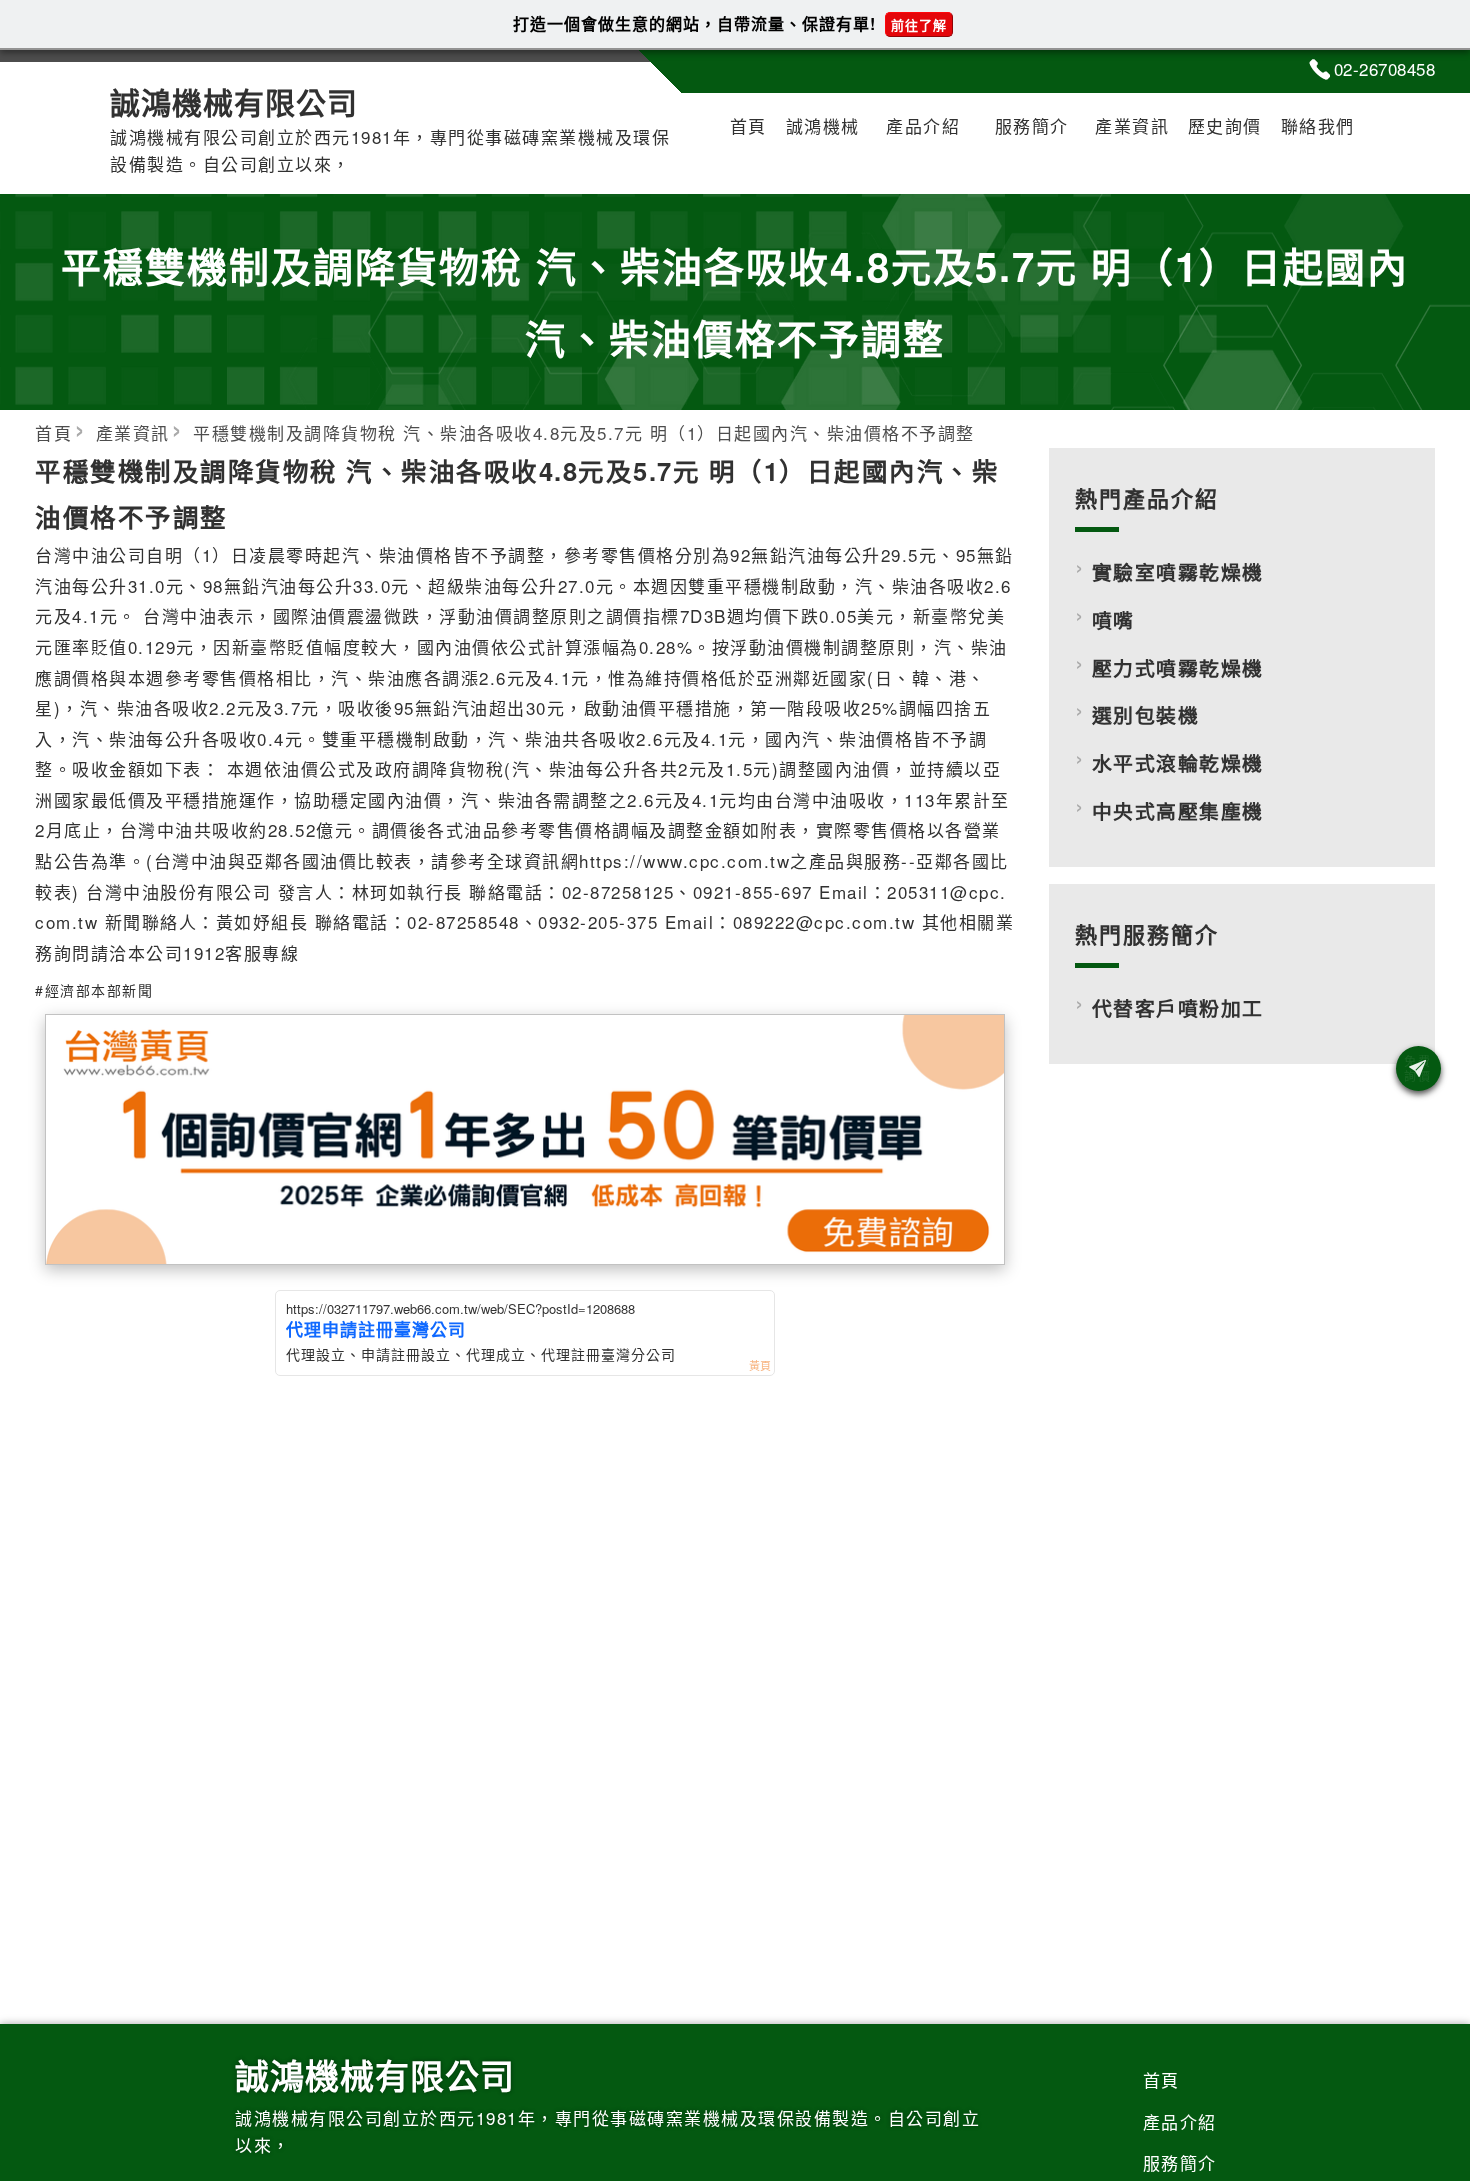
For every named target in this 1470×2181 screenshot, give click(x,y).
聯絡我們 (1318, 125)
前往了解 (919, 24)
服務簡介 (1032, 125)
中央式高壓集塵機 (1178, 811)
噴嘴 (1113, 620)
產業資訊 (1132, 125)
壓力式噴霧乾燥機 (1178, 668)
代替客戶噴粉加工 (1178, 1008)
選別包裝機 (1146, 715)
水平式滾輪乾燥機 (1178, 763)
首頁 (748, 125)
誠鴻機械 (823, 125)
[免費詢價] (1418, 1068)
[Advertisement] (1242, 1259)
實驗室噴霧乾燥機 (1178, 572)
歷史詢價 (1225, 125)
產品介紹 (923, 125)
